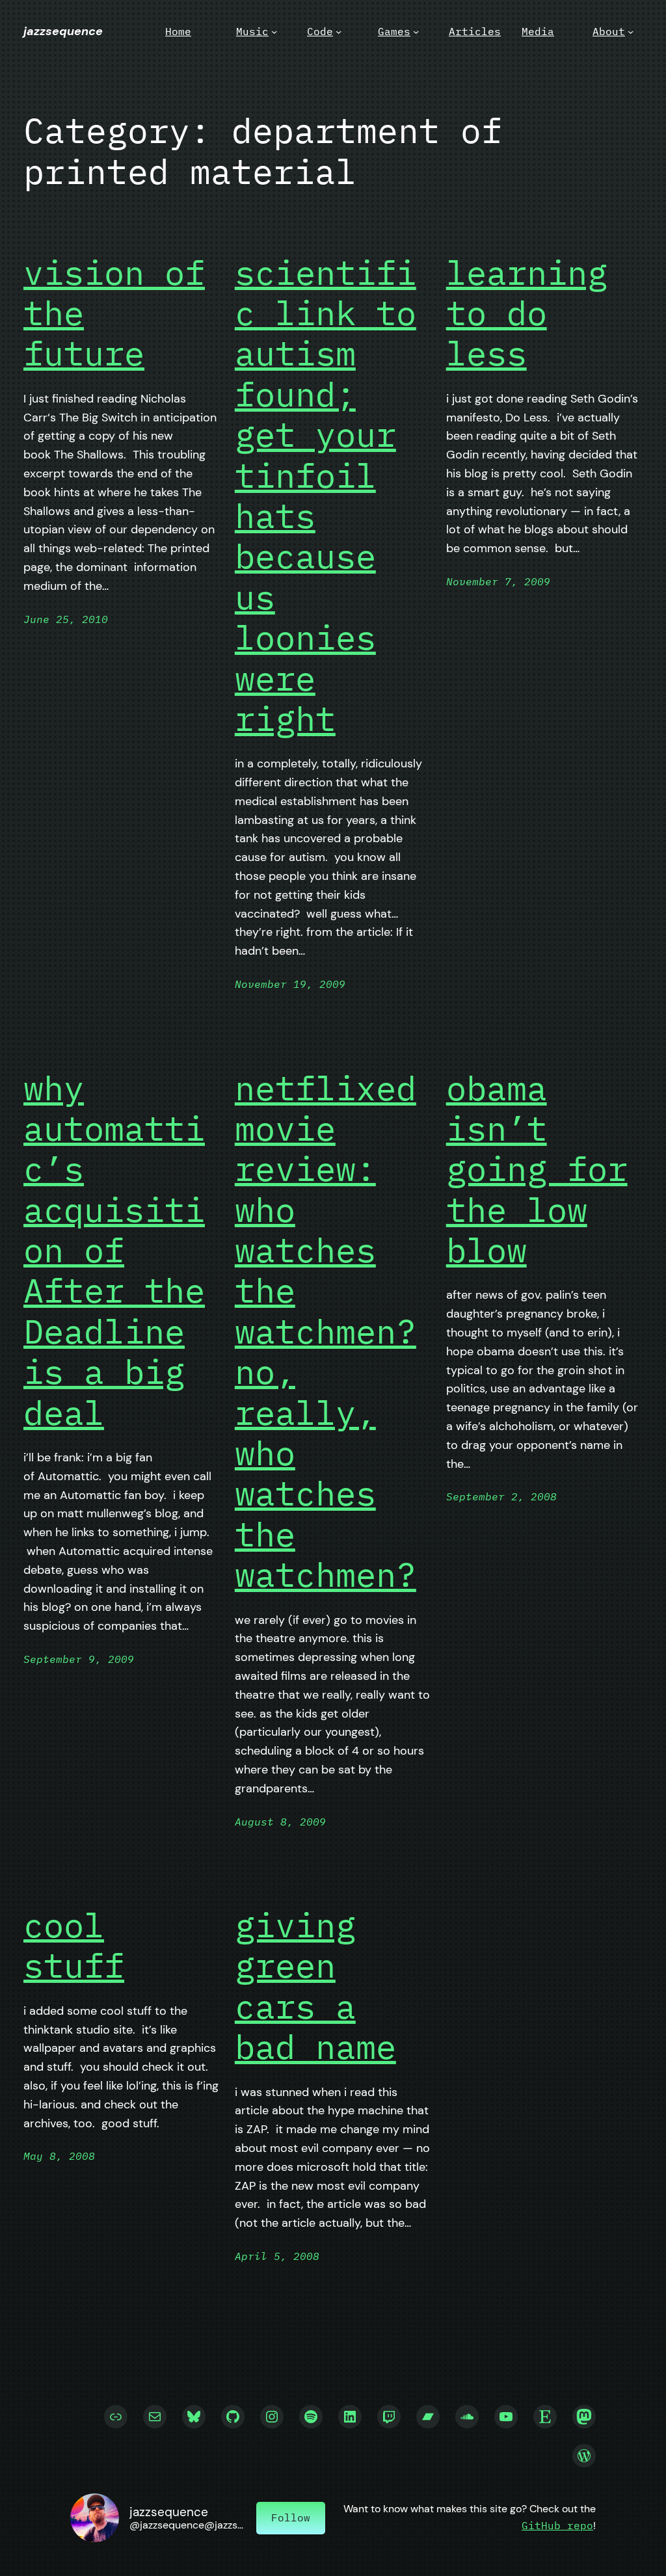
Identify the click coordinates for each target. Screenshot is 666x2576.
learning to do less (527, 313)
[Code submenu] (339, 32)
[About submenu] (631, 32)
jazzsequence (63, 31)
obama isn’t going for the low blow (537, 1169)
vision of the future (114, 313)
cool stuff (74, 1945)
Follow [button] (291, 2517)
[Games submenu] (416, 32)
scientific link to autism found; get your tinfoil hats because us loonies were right (326, 496)
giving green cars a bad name (315, 1986)
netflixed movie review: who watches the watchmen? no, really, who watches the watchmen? (326, 1332)
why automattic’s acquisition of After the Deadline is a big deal (114, 1251)
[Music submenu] (274, 32)
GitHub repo (557, 2525)
